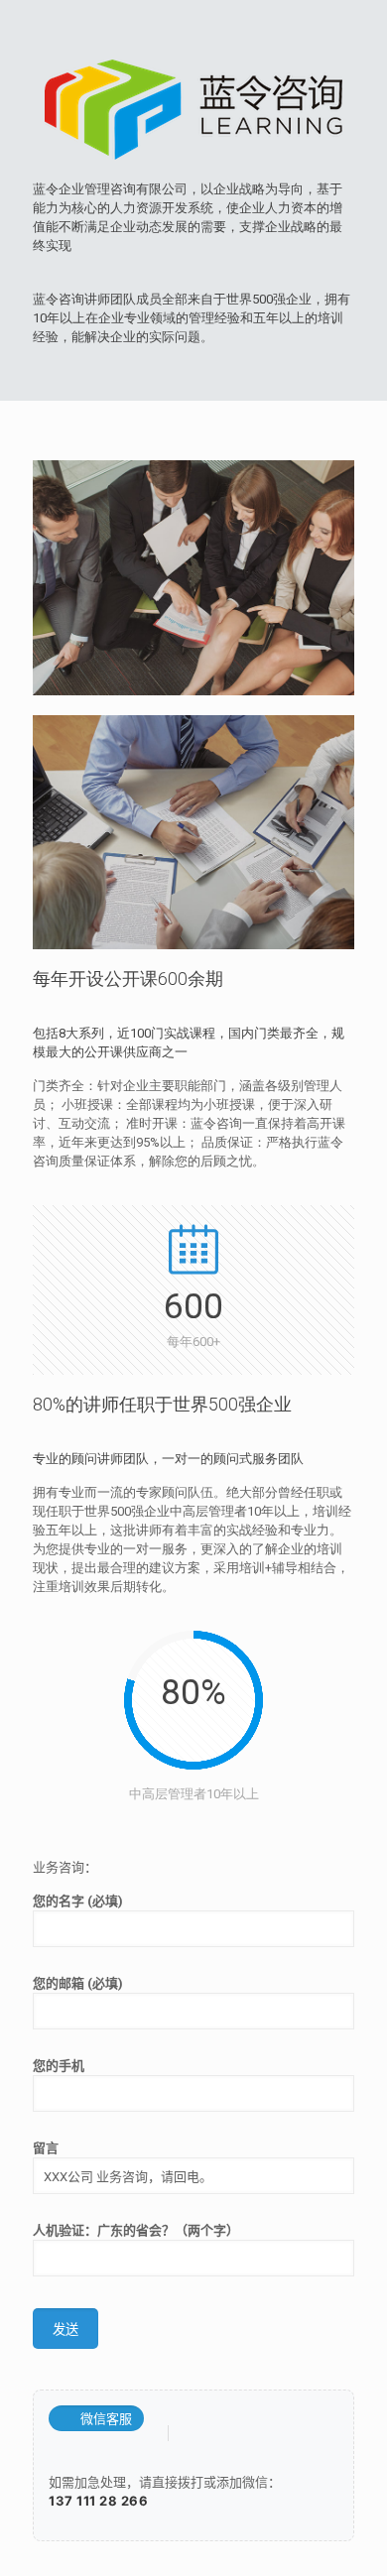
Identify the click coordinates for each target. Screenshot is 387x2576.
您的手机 (59, 2066)
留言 (46, 2148)
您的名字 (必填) (78, 1901)
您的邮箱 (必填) (78, 1983)
